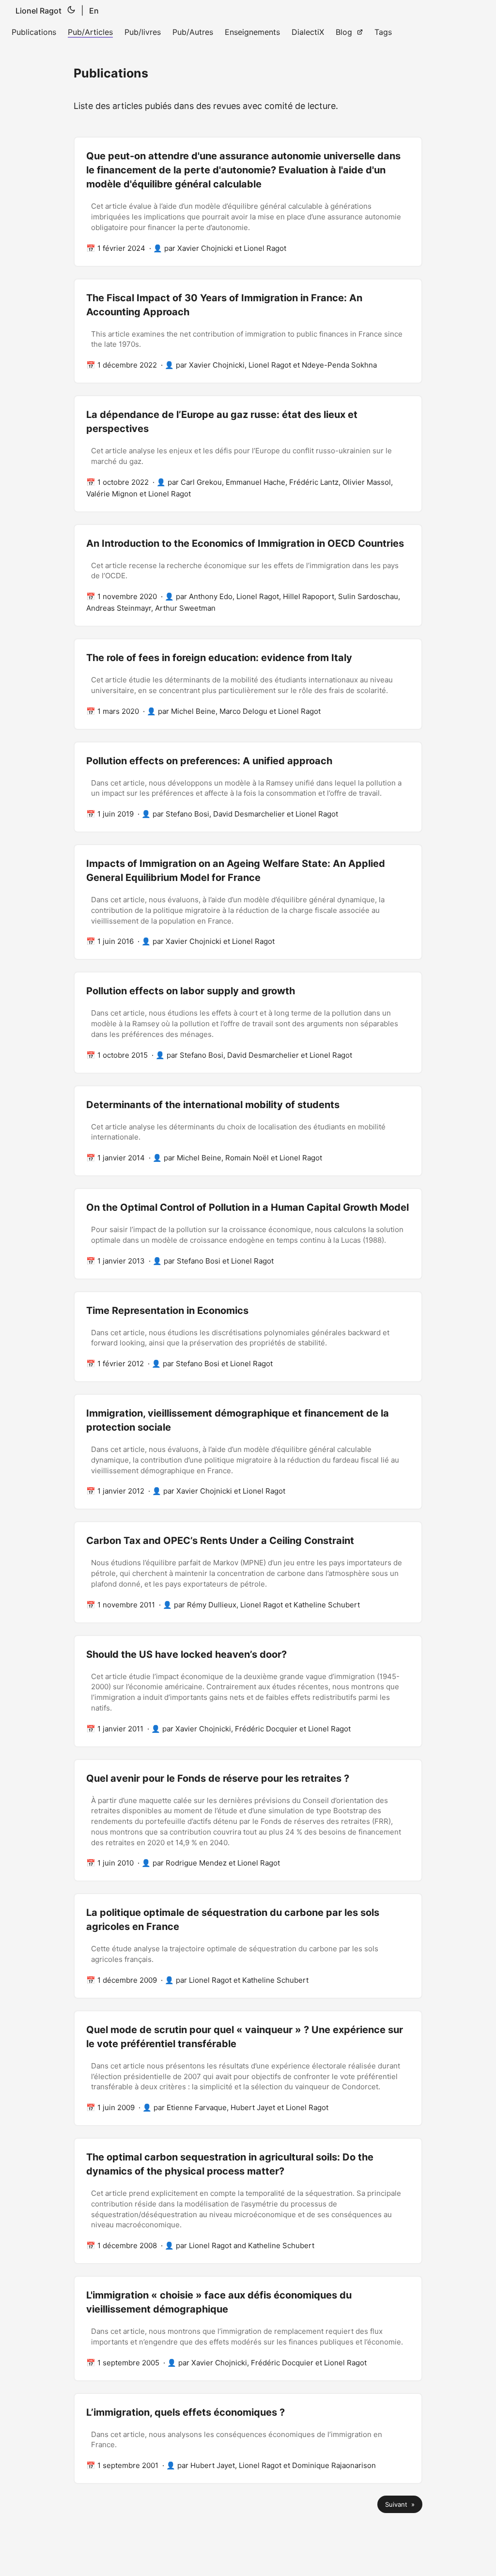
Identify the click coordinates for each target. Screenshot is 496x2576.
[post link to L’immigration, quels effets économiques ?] (248, 2439)
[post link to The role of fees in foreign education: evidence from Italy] (248, 684)
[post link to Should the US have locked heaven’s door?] (248, 1691)
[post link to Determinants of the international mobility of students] (248, 1131)
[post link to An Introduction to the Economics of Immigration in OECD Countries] (248, 576)
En (94, 11)
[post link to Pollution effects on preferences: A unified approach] (248, 787)
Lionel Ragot (39, 11)
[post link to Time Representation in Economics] (248, 1337)
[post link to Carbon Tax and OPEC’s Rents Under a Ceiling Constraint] (248, 1572)
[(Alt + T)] (71, 11)
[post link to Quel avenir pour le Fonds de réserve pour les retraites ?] (248, 1820)
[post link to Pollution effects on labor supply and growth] (248, 1022)
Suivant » (400, 2504)
